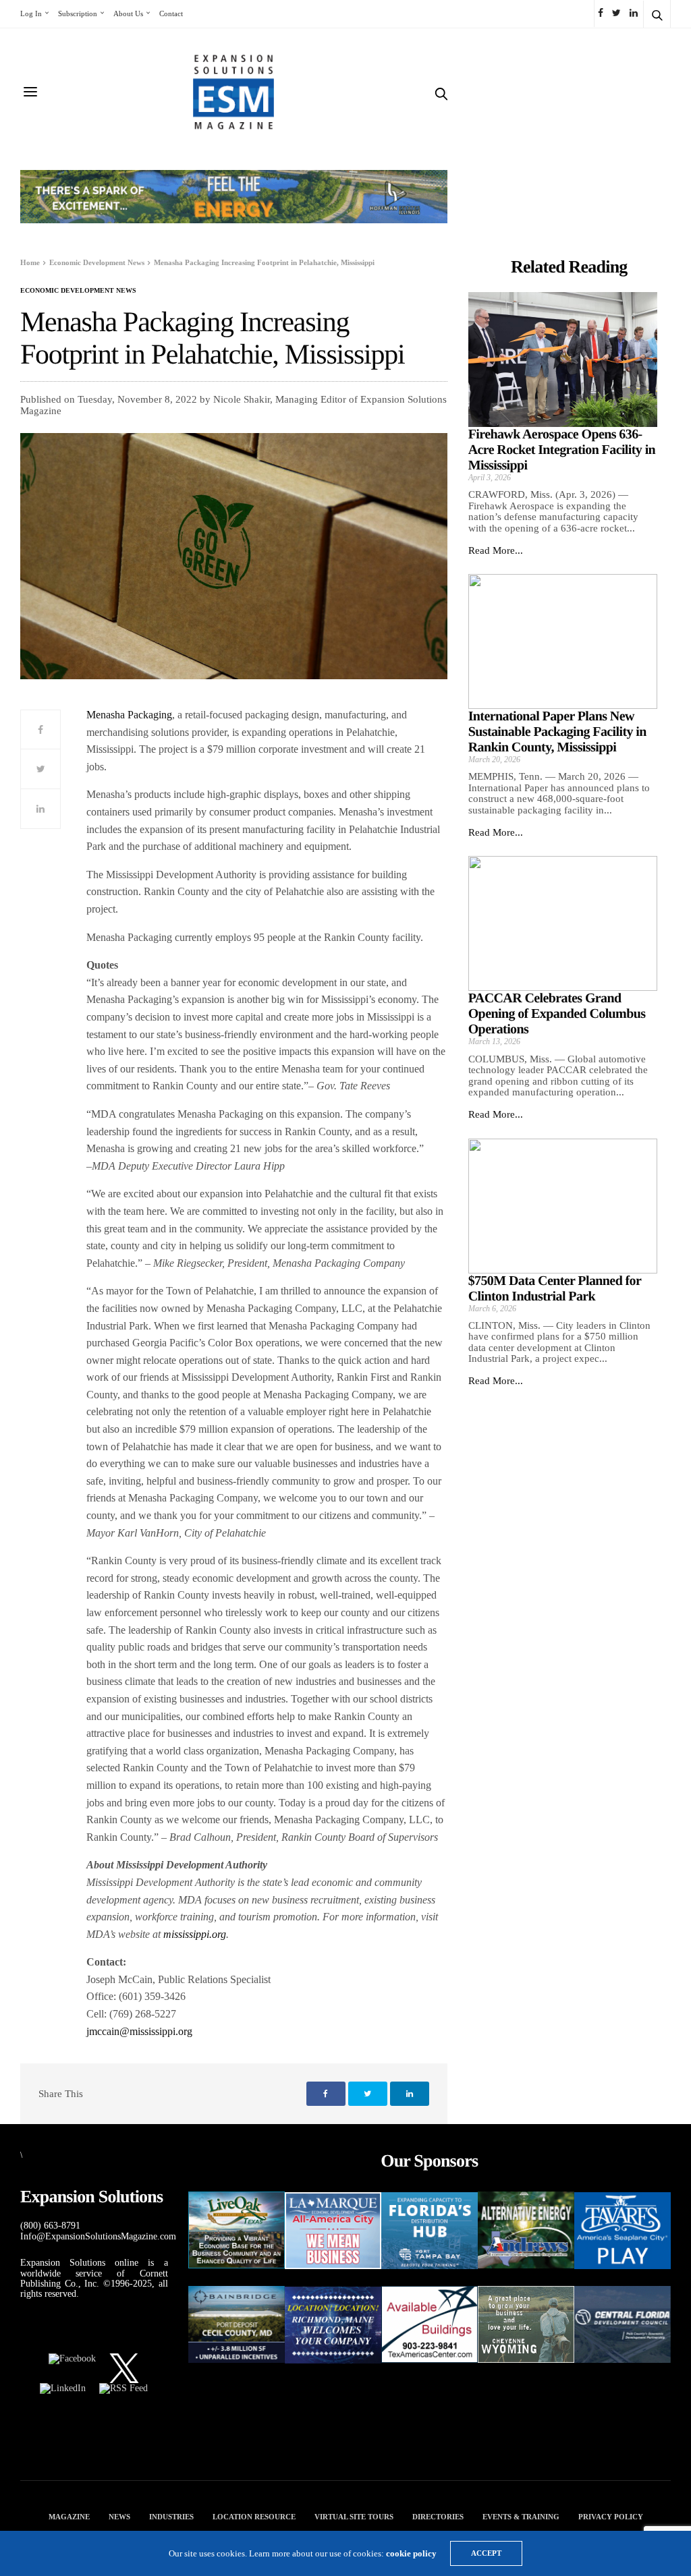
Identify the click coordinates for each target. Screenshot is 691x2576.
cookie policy (411, 2553)
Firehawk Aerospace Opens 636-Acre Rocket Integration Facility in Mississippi (562, 450)
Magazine (69, 2517)
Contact (171, 13)
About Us (128, 13)
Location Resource (254, 2517)
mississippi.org (195, 1934)
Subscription (78, 13)
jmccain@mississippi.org (139, 2031)
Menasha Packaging (129, 715)
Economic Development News (78, 291)
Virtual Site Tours (354, 2517)
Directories (438, 2517)
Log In (31, 13)
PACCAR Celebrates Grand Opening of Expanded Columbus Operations (557, 1014)
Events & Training (521, 2517)
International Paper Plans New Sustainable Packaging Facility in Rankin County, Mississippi (557, 732)
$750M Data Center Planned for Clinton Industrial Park (555, 1289)
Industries (171, 2517)
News (119, 2517)
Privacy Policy (611, 2517)
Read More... (496, 550)
